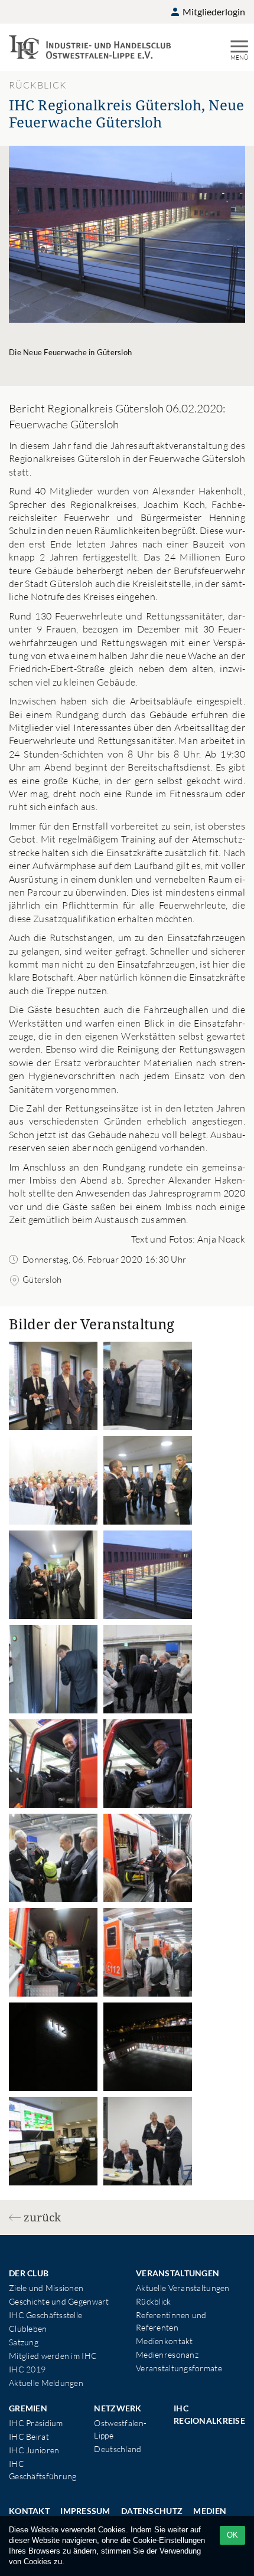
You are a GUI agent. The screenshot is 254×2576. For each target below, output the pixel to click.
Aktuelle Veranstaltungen (183, 2288)
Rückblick (154, 2301)
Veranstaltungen (178, 2273)
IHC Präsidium (36, 2423)
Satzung (24, 2342)
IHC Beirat (29, 2436)
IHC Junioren (34, 2450)
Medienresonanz (167, 2354)
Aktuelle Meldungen (46, 2383)
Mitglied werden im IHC (53, 2356)
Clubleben (28, 2328)
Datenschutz (152, 2511)
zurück (42, 2217)
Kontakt (29, 2511)
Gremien (28, 2408)
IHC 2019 (27, 2369)
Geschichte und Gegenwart (59, 2301)
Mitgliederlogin (213, 12)
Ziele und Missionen (46, 2288)
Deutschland (118, 2449)
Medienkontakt (165, 2341)
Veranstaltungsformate (179, 2368)
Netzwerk (118, 2408)
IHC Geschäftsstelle (45, 2315)
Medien (210, 2511)
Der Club (29, 2273)
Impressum (85, 2511)
